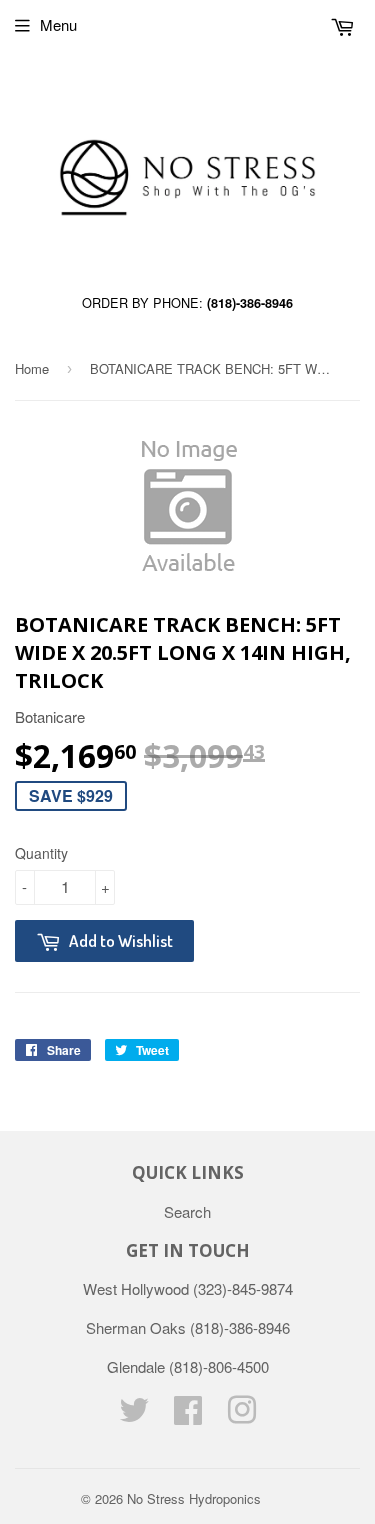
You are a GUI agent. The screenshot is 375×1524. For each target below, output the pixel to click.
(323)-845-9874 (243, 1288)
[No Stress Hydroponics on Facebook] (188, 1415)
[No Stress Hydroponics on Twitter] (134, 1415)
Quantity (41, 853)
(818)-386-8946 (250, 303)
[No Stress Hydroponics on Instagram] (242, 1415)
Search (187, 1211)
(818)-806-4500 (219, 1366)
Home (32, 368)
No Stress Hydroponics (194, 1498)
